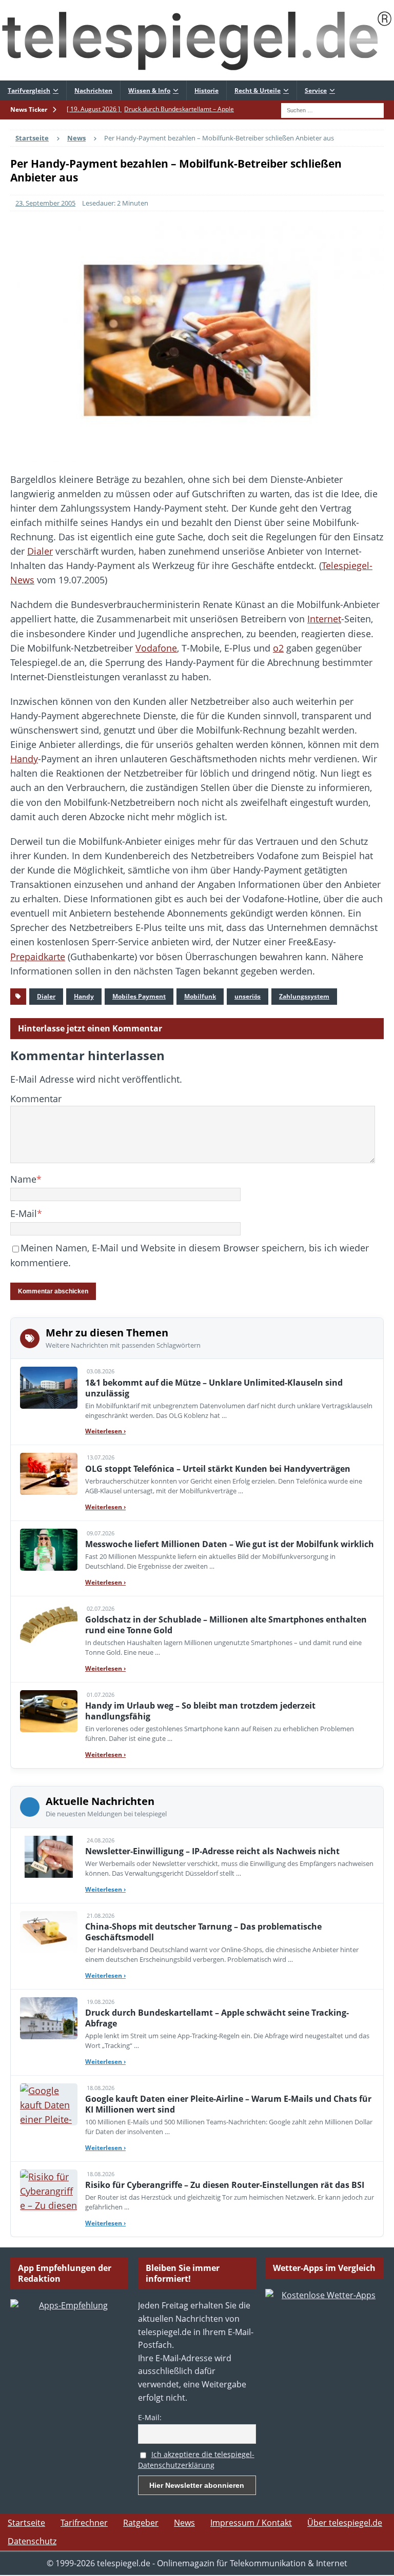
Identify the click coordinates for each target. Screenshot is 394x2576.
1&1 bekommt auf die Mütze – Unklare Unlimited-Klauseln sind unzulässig (214, 1388)
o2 (278, 648)
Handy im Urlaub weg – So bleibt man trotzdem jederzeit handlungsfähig (200, 1711)
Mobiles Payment (139, 996)
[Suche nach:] (332, 109)
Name (23, 1179)
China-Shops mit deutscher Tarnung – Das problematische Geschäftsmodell (203, 1932)
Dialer (40, 551)
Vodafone (156, 648)
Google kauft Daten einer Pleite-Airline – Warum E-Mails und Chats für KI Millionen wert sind (228, 2104)
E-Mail (24, 1213)
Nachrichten (93, 90)
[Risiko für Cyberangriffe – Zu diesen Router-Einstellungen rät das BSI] (49, 2190)
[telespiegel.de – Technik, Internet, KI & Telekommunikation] (197, 40)
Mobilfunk (200, 996)
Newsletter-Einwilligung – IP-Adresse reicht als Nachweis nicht (212, 1851)
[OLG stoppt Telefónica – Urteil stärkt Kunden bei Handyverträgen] (49, 1474)
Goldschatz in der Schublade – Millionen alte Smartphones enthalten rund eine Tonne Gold (226, 1625)
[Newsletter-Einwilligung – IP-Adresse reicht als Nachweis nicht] (49, 1857)
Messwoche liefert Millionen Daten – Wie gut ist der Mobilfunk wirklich (230, 1544)
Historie (206, 90)
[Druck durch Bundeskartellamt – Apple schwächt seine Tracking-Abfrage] (49, 2018)
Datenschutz (32, 2541)
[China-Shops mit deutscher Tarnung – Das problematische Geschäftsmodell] (49, 1932)
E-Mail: (150, 2417)
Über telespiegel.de (345, 2523)
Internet (324, 619)
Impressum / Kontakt (251, 2523)
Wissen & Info (149, 90)
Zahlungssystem (304, 996)
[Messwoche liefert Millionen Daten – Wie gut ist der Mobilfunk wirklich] (49, 1550)
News (184, 2523)
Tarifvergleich (29, 90)
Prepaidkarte (38, 957)
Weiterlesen (105, 1431)
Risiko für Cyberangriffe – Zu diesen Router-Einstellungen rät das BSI (225, 2185)
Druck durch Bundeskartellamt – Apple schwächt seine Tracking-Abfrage (217, 2018)
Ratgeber (141, 2523)
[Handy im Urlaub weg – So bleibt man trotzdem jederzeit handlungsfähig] (49, 1711)
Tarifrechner (84, 2523)
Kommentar (36, 1099)
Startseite (26, 2523)
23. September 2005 (45, 203)
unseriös (248, 996)
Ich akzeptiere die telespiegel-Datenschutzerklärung (196, 2460)
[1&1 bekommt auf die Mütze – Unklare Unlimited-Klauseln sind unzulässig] (49, 1388)
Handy (24, 759)
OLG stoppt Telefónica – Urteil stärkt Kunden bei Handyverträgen (218, 1469)
